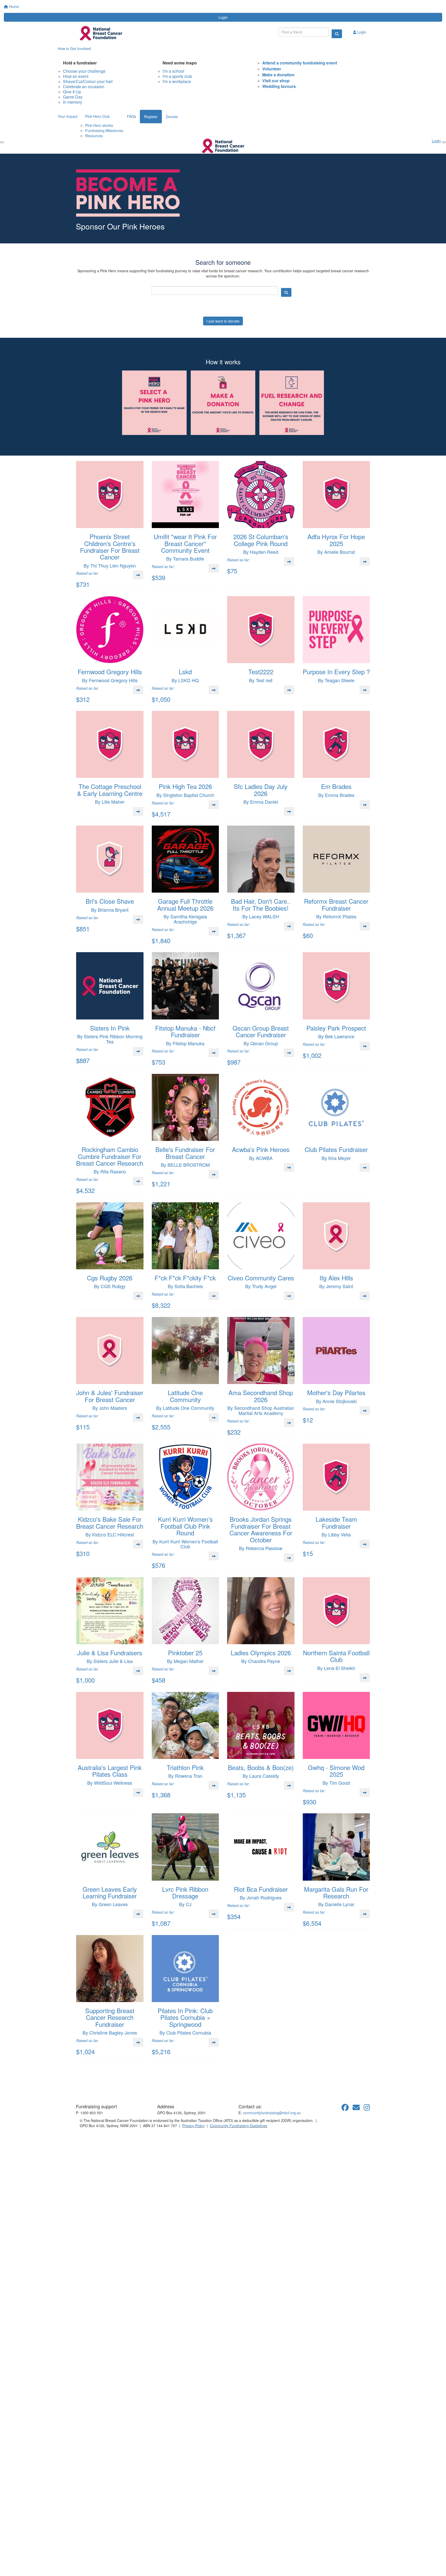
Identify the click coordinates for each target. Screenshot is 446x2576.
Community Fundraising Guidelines (238, 2126)
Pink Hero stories (99, 125)
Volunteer (272, 69)
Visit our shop (276, 81)
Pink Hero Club (97, 116)
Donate (172, 117)
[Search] (337, 34)
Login (223, 17)
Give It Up (72, 92)
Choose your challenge (84, 71)
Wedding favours (279, 86)
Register (151, 117)
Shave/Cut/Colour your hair (88, 81)
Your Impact (68, 116)
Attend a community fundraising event (300, 63)
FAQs (132, 116)
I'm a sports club (177, 76)
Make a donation (278, 75)
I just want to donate (223, 321)
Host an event (76, 76)
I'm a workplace (177, 81)
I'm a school (173, 71)
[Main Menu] (2, 142)
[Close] (444, 142)
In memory (73, 102)
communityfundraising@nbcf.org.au (272, 2113)
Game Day (73, 97)
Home (13, 6)
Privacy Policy (193, 2126)
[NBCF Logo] (106, 2088)
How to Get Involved (74, 48)
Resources (94, 136)
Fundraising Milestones (104, 130)
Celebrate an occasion (84, 87)
